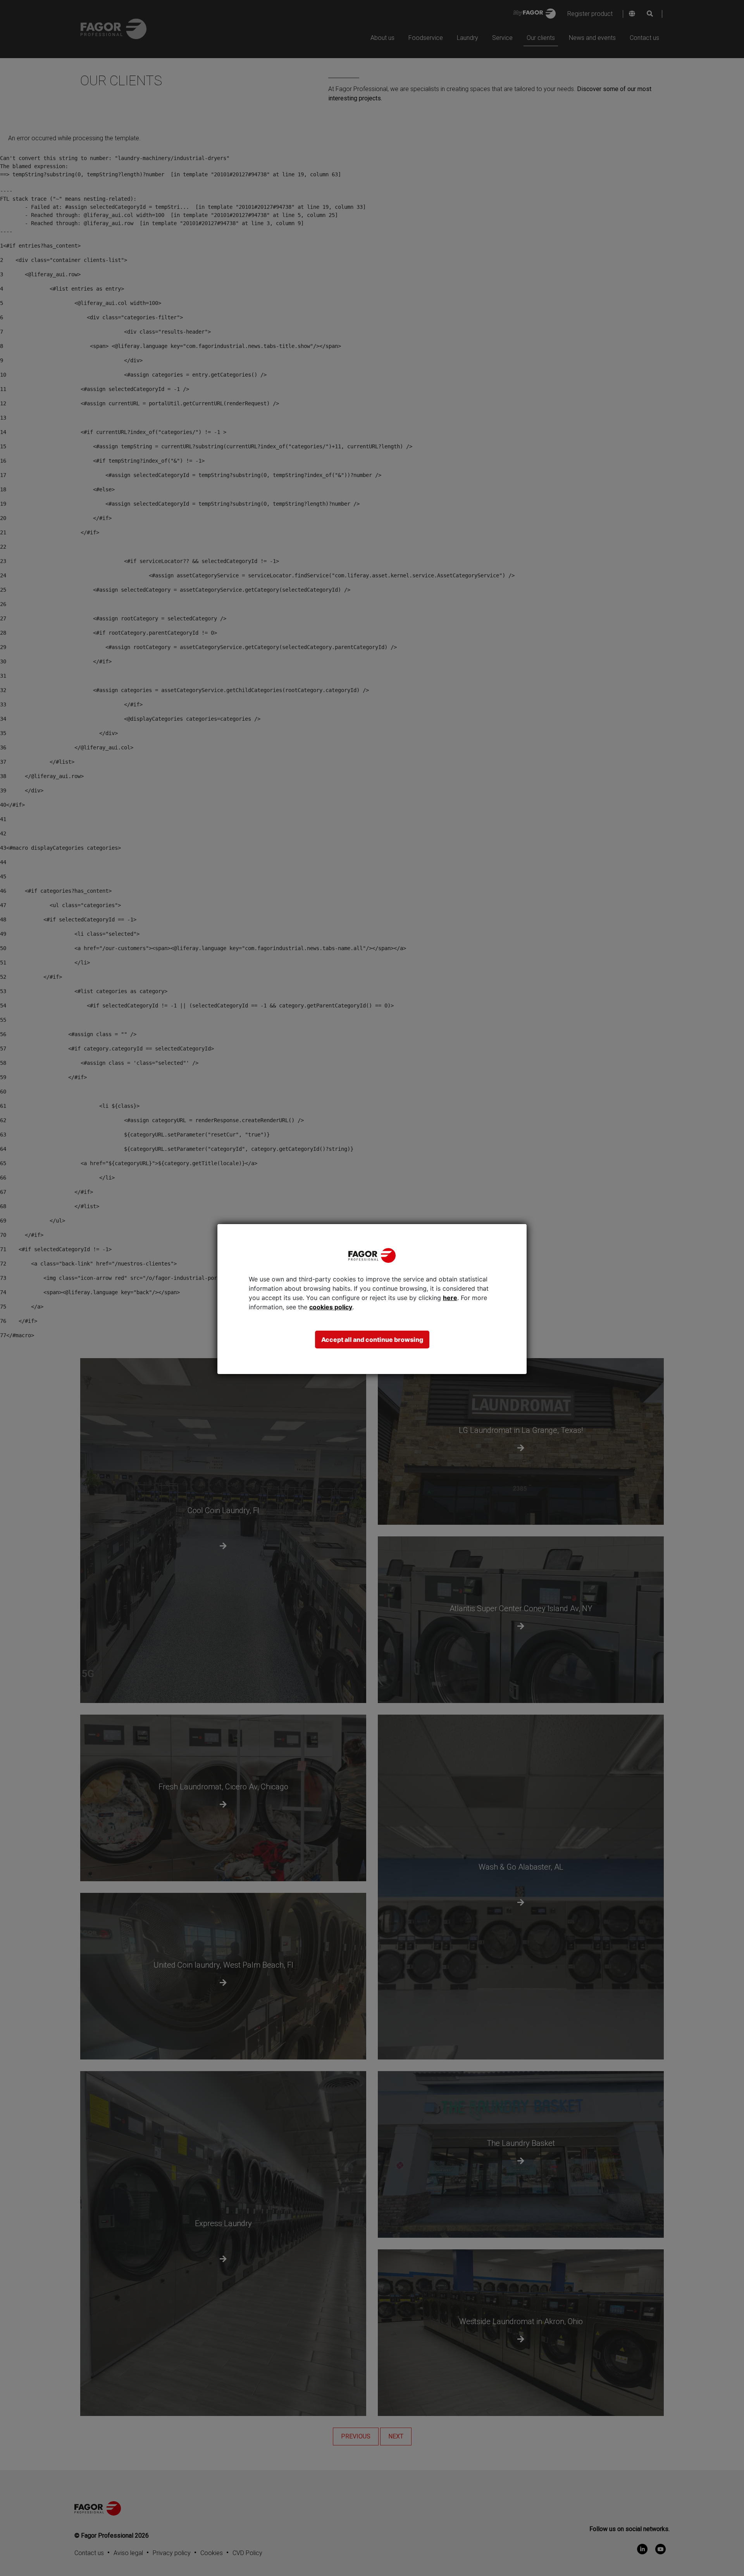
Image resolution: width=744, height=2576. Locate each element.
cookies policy (331, 1307)
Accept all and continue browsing (372, 1340)
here (450, 1298)
